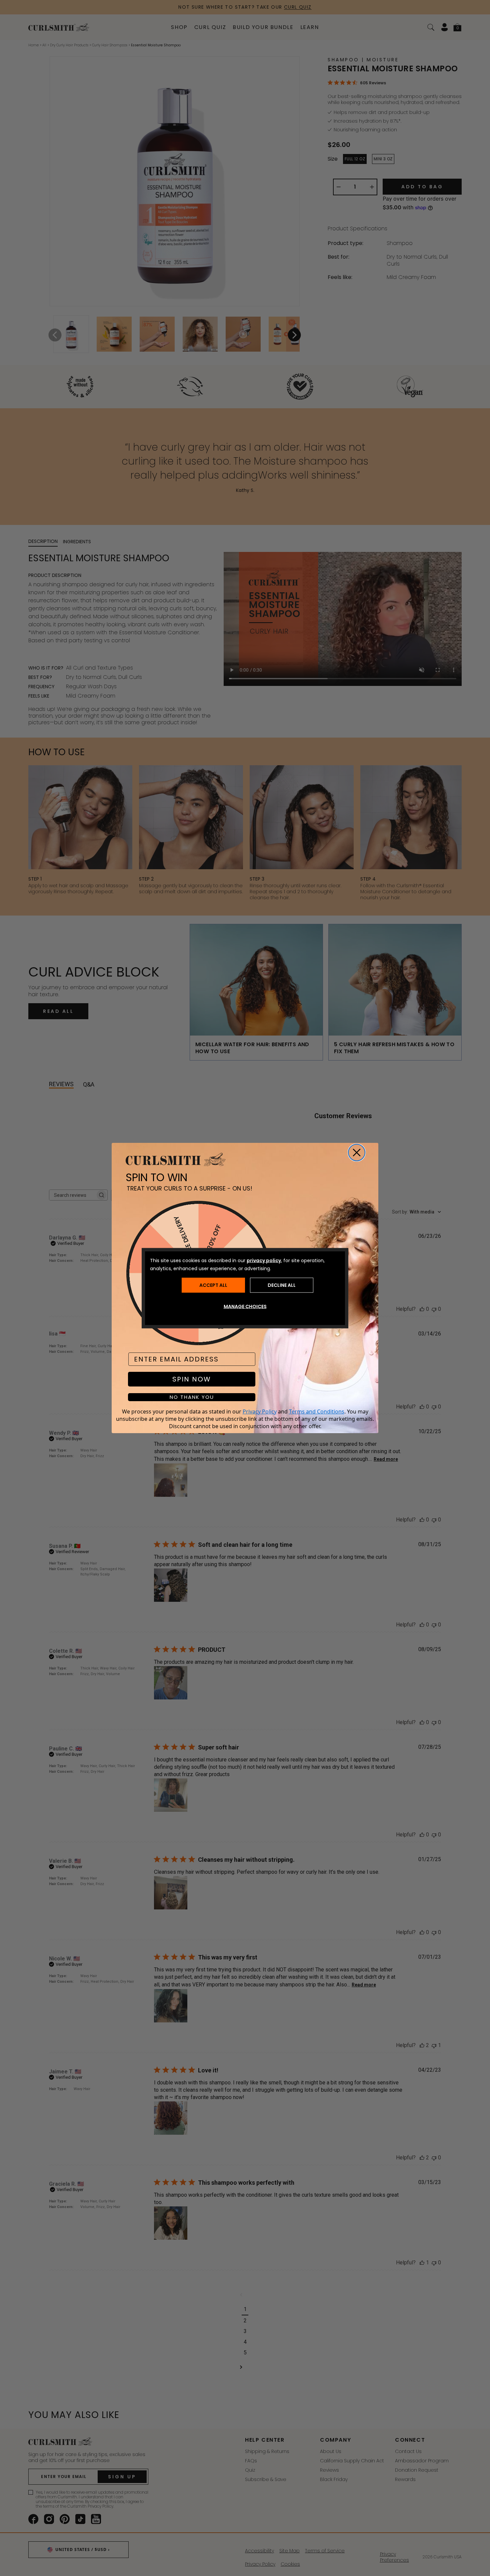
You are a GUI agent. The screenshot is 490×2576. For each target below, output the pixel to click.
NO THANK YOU (192, 1397)
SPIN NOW (192, 1379)
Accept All (213, 1285)
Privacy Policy (260, 1411)
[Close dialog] (357, 1153)
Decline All (282, 1285)
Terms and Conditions (317, 1411)
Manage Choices (245, 1306)
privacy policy (264, 1260)
